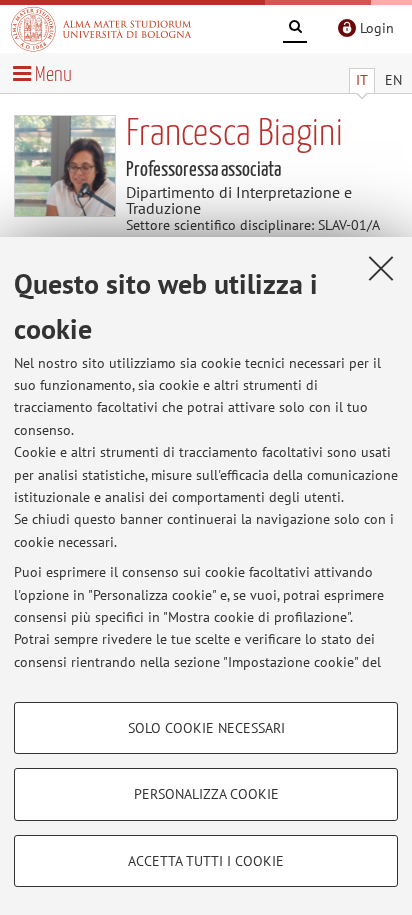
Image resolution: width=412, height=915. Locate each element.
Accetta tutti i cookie (206, 861)
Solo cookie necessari (206, 728)
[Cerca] (295, 30)
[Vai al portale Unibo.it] (101, 29)
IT (362, 80)
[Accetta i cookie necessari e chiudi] (381, 268)
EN (393, 80)
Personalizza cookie (206, 794)
